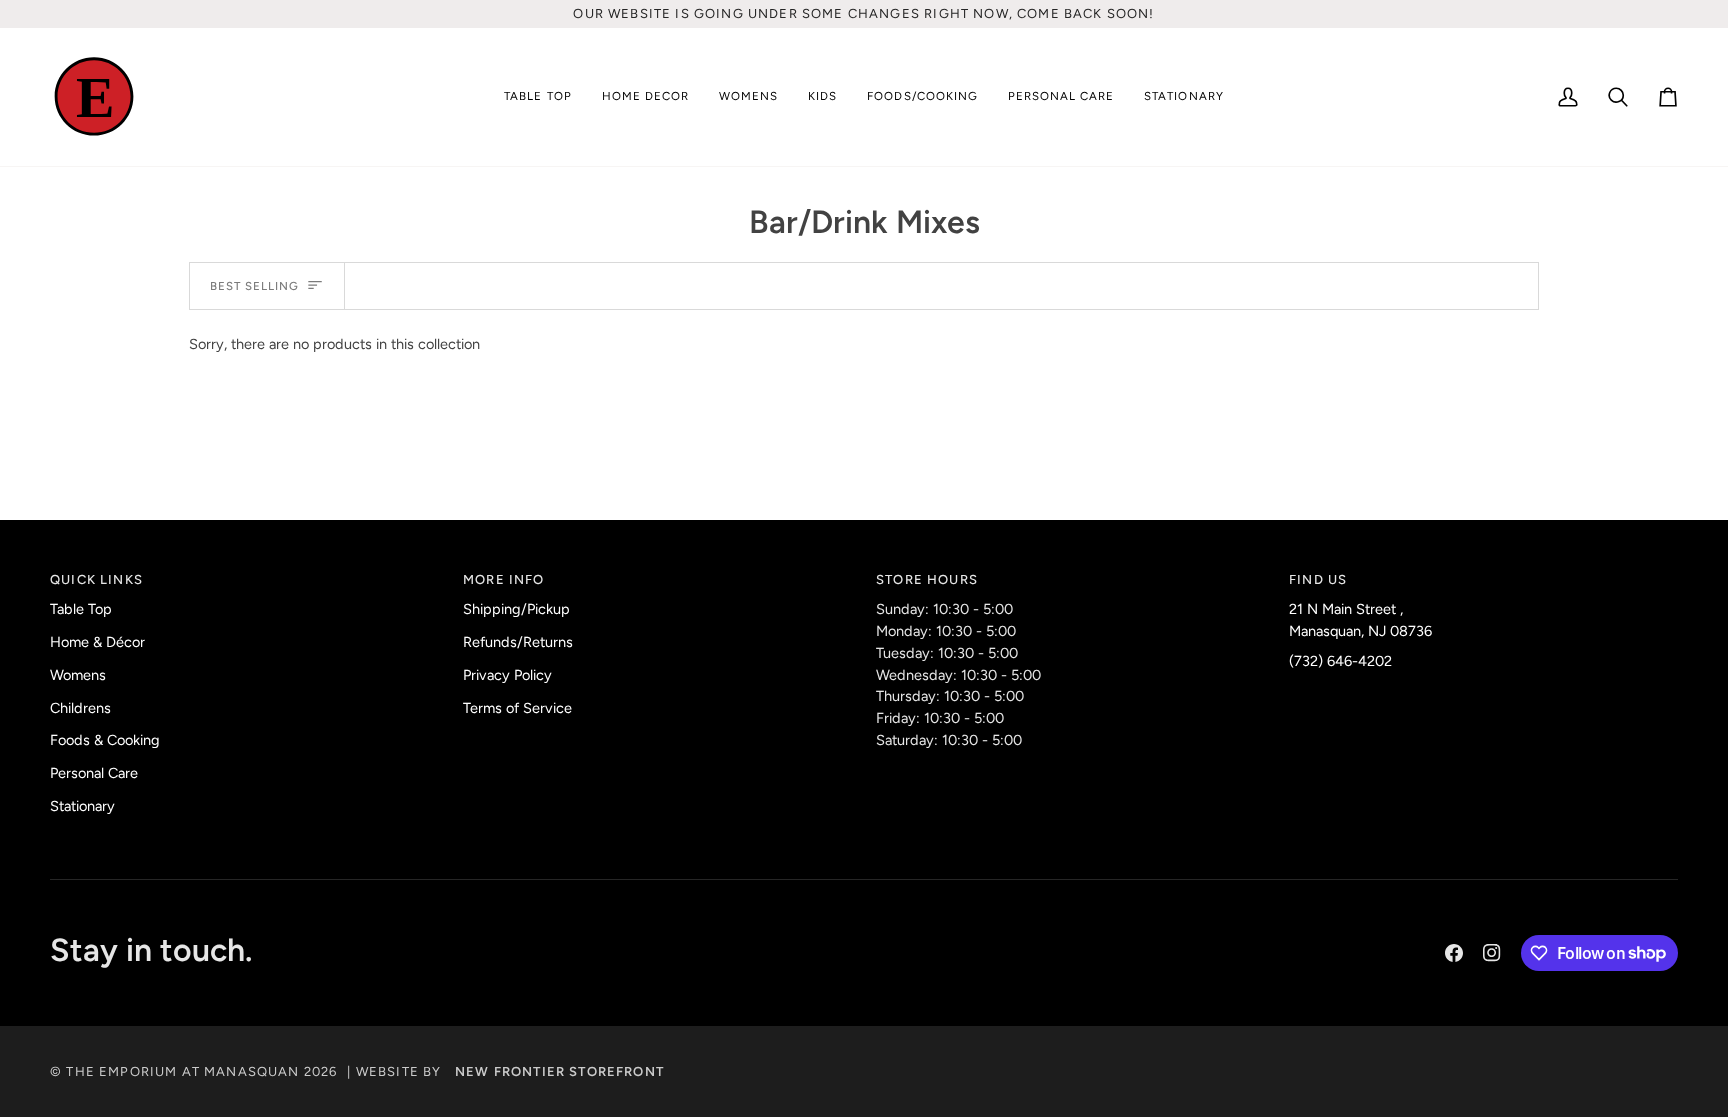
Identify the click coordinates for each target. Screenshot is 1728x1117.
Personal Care (94, 773)
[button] (537, 97)
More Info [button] (504, 579)
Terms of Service (517, 708)
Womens (78, 675)
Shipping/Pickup (516, 609)
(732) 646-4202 (1340, 661)
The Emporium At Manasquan (182, 1071)
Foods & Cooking (105, 740)
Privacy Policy (507, 675)
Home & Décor (97, 642)
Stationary (82, 806)
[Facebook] (1454, 953)
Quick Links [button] (96, 579)
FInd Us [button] (1318, 579)
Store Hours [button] (927, 579)
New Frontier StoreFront (559, 1071)
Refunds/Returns (518, 642)
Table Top (81, 609)
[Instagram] (1492, 953)
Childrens (80, 708)
